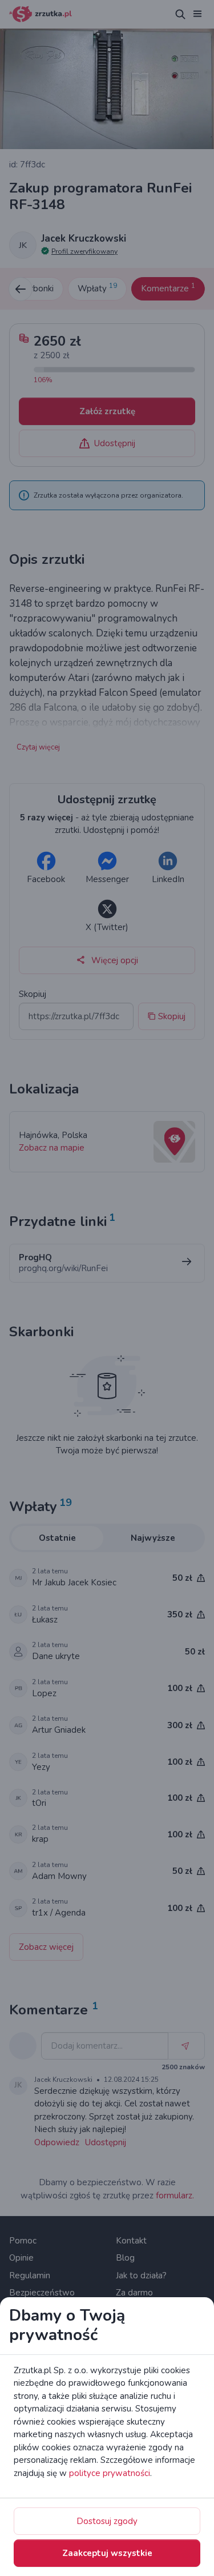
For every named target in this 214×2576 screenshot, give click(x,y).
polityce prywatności (110, 2473)
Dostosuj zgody (107, 2521)
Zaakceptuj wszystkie (107, 2553)
